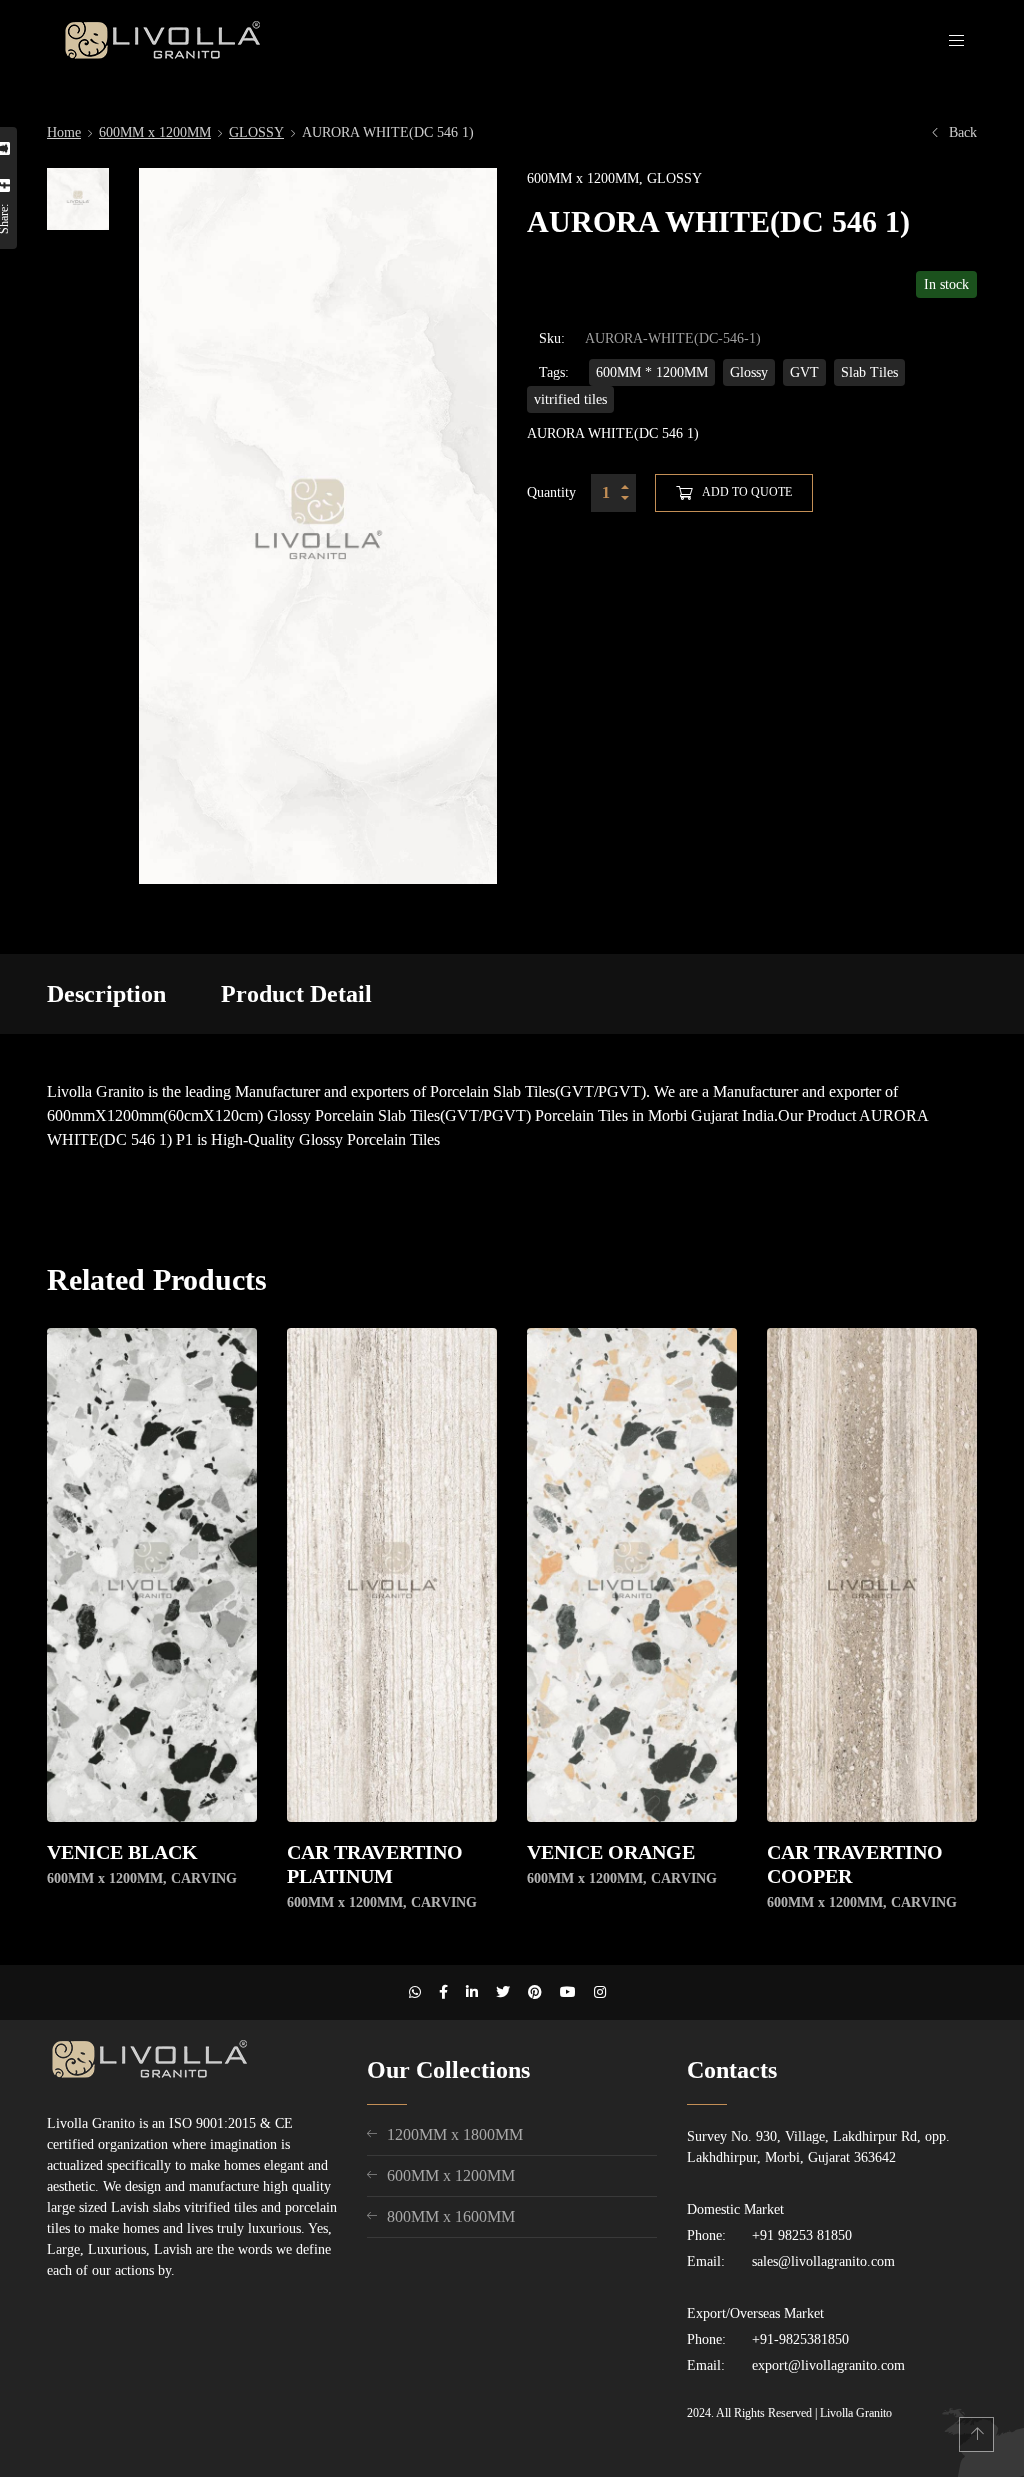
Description (106, 994)
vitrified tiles (570, 399)
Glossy (749, 372)
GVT (804, 372)
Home (64, 132)
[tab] (106, 994)
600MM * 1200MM (652, 372)
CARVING (204, 1878)
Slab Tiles (869, 372)
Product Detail (296, 994)
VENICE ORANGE (611, 1852)
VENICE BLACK (122, 1852)
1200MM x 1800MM (455, 2134)
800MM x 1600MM (451, 2216)
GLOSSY (256, 132)
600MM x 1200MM (155, 132)
